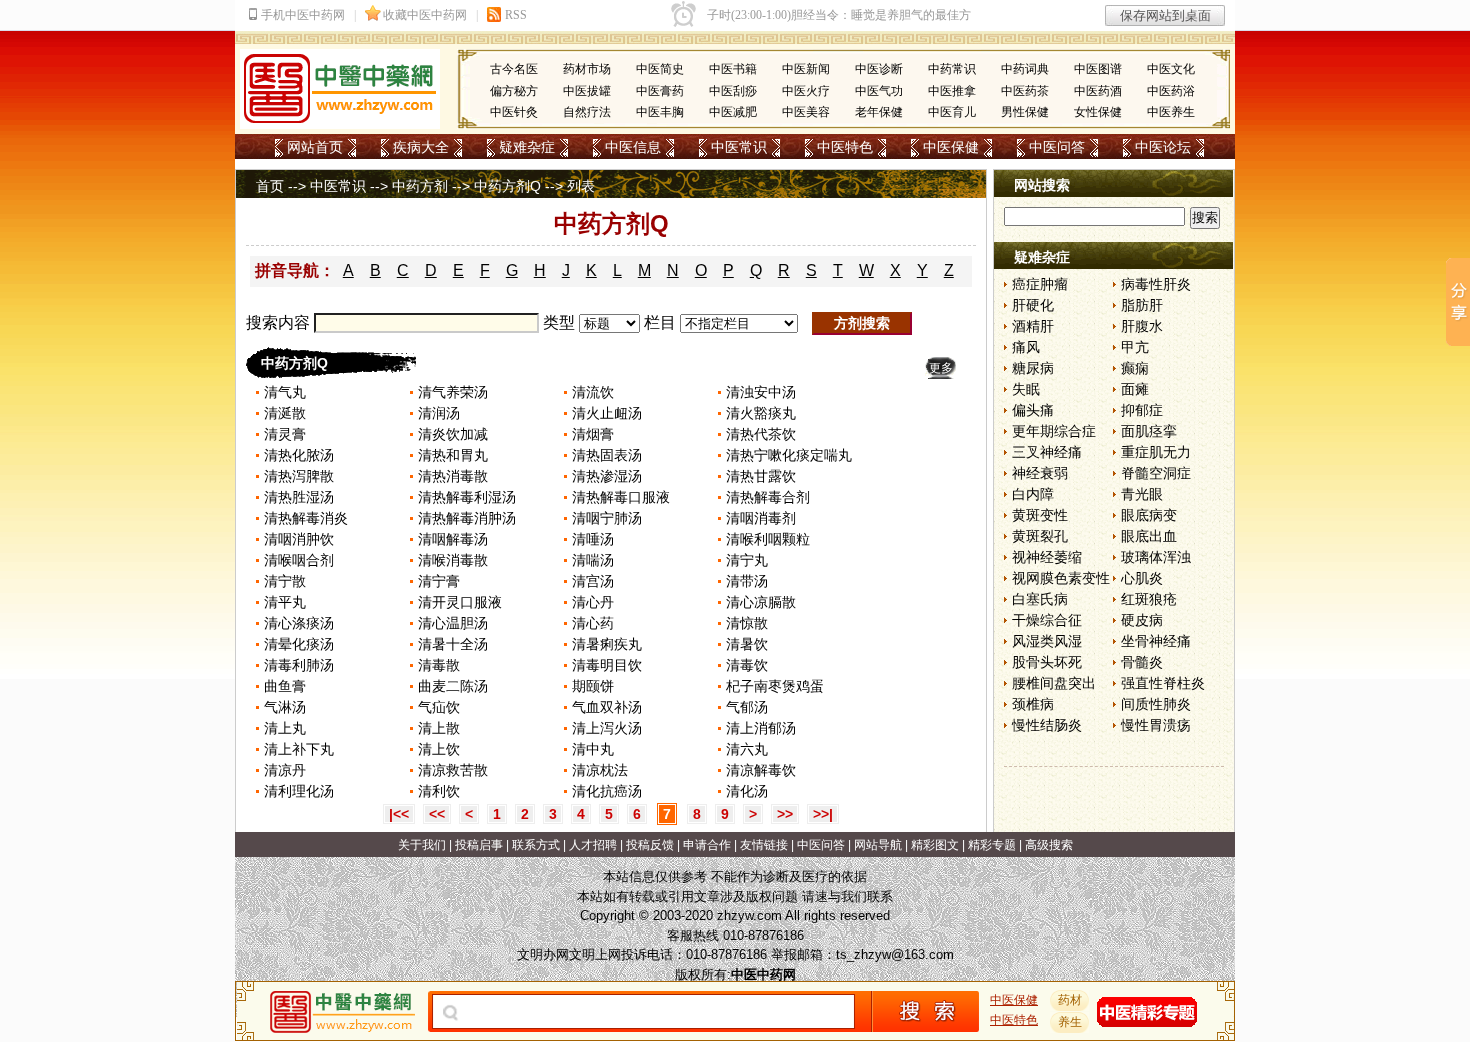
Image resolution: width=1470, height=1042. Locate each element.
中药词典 (1025, 69)
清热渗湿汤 (607, 476)
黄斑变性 (1040, 515)
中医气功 (879, 91)
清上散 (439, 728)
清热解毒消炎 (306, 518)
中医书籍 (733, 69)
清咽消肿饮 (299, 539)
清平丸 (285, 602)
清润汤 (439, 413)
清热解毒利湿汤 (467, 497)
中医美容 (806, 112)
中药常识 (952, 69)
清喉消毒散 (453, 560)
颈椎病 (1033, 704)
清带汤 (747, 581)
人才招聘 (593, 845)
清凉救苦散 (453, 770)
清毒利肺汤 (299, 665)
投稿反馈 (650, 845)
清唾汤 (593, 539)
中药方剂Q (507, 186)
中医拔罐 (587, 91)
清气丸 (285, 392)
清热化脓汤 (299, 455)
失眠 (1026, 389)
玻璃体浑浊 (1156, 557)
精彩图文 (935, 845)
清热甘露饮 (761, 476)
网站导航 (878, 845)
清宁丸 (747, 560)
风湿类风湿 (1047, 641)
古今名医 (514, 69)
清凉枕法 (600, 770)
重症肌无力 (1156, 452)
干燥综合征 (1047, 620)
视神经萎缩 (1047, 557)
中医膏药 (660, 91)
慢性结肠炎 (1047, 725)
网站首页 (315, 147)
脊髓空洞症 (1156, 473)
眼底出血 (1149, 536)
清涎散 (285, 413)
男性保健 (1025, 112)
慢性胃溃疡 (1156, 725)
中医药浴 (1171, 91)
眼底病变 (1149, 515)
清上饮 (439, 749)
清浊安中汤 (761, 392)
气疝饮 (439, 707)
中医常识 (739, 147)
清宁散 (285, 581)
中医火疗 (806, 91)
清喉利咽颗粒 (768, 539)
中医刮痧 (733, 91)
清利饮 (439, 791)
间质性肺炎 (1156, 704)
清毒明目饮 (607, 665)
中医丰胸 (660, 112)
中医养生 (1171, 112)
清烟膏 (593, 434)
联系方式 (536, 845)
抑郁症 (1142, 410)
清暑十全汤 (453, 644)
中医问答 (1057, 147)
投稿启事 (479, 845)
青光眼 (1142, 494)
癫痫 (1135, 368)
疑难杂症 (527, 147)
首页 (270, 186)
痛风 (1026, 347)
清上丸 (285, 728)
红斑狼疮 (1149, 599)
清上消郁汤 (761, 728)
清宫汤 (593, 581)
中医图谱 (1098, 69)
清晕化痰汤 (299, 644)
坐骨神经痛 (1156, 641)
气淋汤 (285, 707)
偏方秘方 (514, 91)
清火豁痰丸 (761, 413)
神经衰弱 (1040, 473)
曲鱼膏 (285, 686)
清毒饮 (747, 665)
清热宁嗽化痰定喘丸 (789, 455)
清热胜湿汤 (299, 497)
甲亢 (1135, 347)
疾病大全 (421, 147)
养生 (1070, 1022)
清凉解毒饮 (761, 770)
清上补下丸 (299, 749)
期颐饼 (593, 686)
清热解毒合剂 (768, 497)
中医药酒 (1098, 91)
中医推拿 (952, 91)
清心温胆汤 (453, 623)
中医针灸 (514, 112)
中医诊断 (879, 69)
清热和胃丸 (453, 455)
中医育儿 (952, 112)
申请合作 (707, 845)
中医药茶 (1025, 91)
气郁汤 (747, 707)
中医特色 (845, 147)
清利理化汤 (299, 791)
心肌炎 (1142, 578)
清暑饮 (747, 644)
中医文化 (1171, 69)
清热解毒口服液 (621, 497)
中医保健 (951, 147)
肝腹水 (1142, 326)
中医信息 (633, 147)
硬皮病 (1142, 620)
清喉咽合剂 (299, 560)
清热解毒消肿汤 (467, 518)
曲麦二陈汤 (453, 686)
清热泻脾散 (299, 476)
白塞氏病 (1040, 599)
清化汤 (747, 791)
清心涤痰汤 (299, 623)
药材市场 (587, 69)
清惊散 (747, 623)
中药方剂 (420, 186)
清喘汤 (593, 560)
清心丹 (593, 602)
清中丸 (593, 749)
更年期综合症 (1054, 431)
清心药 (593, 623)
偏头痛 (1033, 410)
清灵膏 (285, 434)
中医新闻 (806, 69)
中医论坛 (1163, 147)
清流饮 (593, 392)
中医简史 (660, 69)
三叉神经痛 (1047, 452)
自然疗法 (587, 112)
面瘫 (1135, 389)
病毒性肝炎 (1156, 284)
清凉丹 (285, 770)
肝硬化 (1033, 305)
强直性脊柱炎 (1163, 683)
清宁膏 (439, 581)
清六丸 (747, 749)
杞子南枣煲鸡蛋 (775, 686)
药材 (1070, 1000)
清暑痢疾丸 (607, 644)
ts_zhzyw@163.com (895, 954)
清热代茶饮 (761, 434)
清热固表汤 (607, 455)
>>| (823, 814)
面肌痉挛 (1149, 431)
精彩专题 (992, 845)
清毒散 (439, 665)
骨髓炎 (1142, 662)
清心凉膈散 (761, 602)
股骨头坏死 (1047, 662)
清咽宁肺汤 (607, 518)
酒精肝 (1033, 326)
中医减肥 (733, 112)
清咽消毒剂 (761, 518)
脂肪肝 (1142, 305)
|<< (399, 814)
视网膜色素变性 (1061, 578)
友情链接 (764, 845)
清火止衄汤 (607, 413)
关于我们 (422, 845)
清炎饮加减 (453, 434)
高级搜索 (1049, 845)
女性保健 (1098, 112)
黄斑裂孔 (1040, 536)
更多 (941, 368)
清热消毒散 (453, 476)
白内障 (1033, 494)
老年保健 (879, 112)
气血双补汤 (607, 707)
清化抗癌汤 (607, 791)
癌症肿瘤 (1040, 284)
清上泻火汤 (607, 728)
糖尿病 (1033, 368)
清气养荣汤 (453, 392)
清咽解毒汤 (453, 539)
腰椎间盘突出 (1054, 683)
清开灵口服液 (460, 602)
